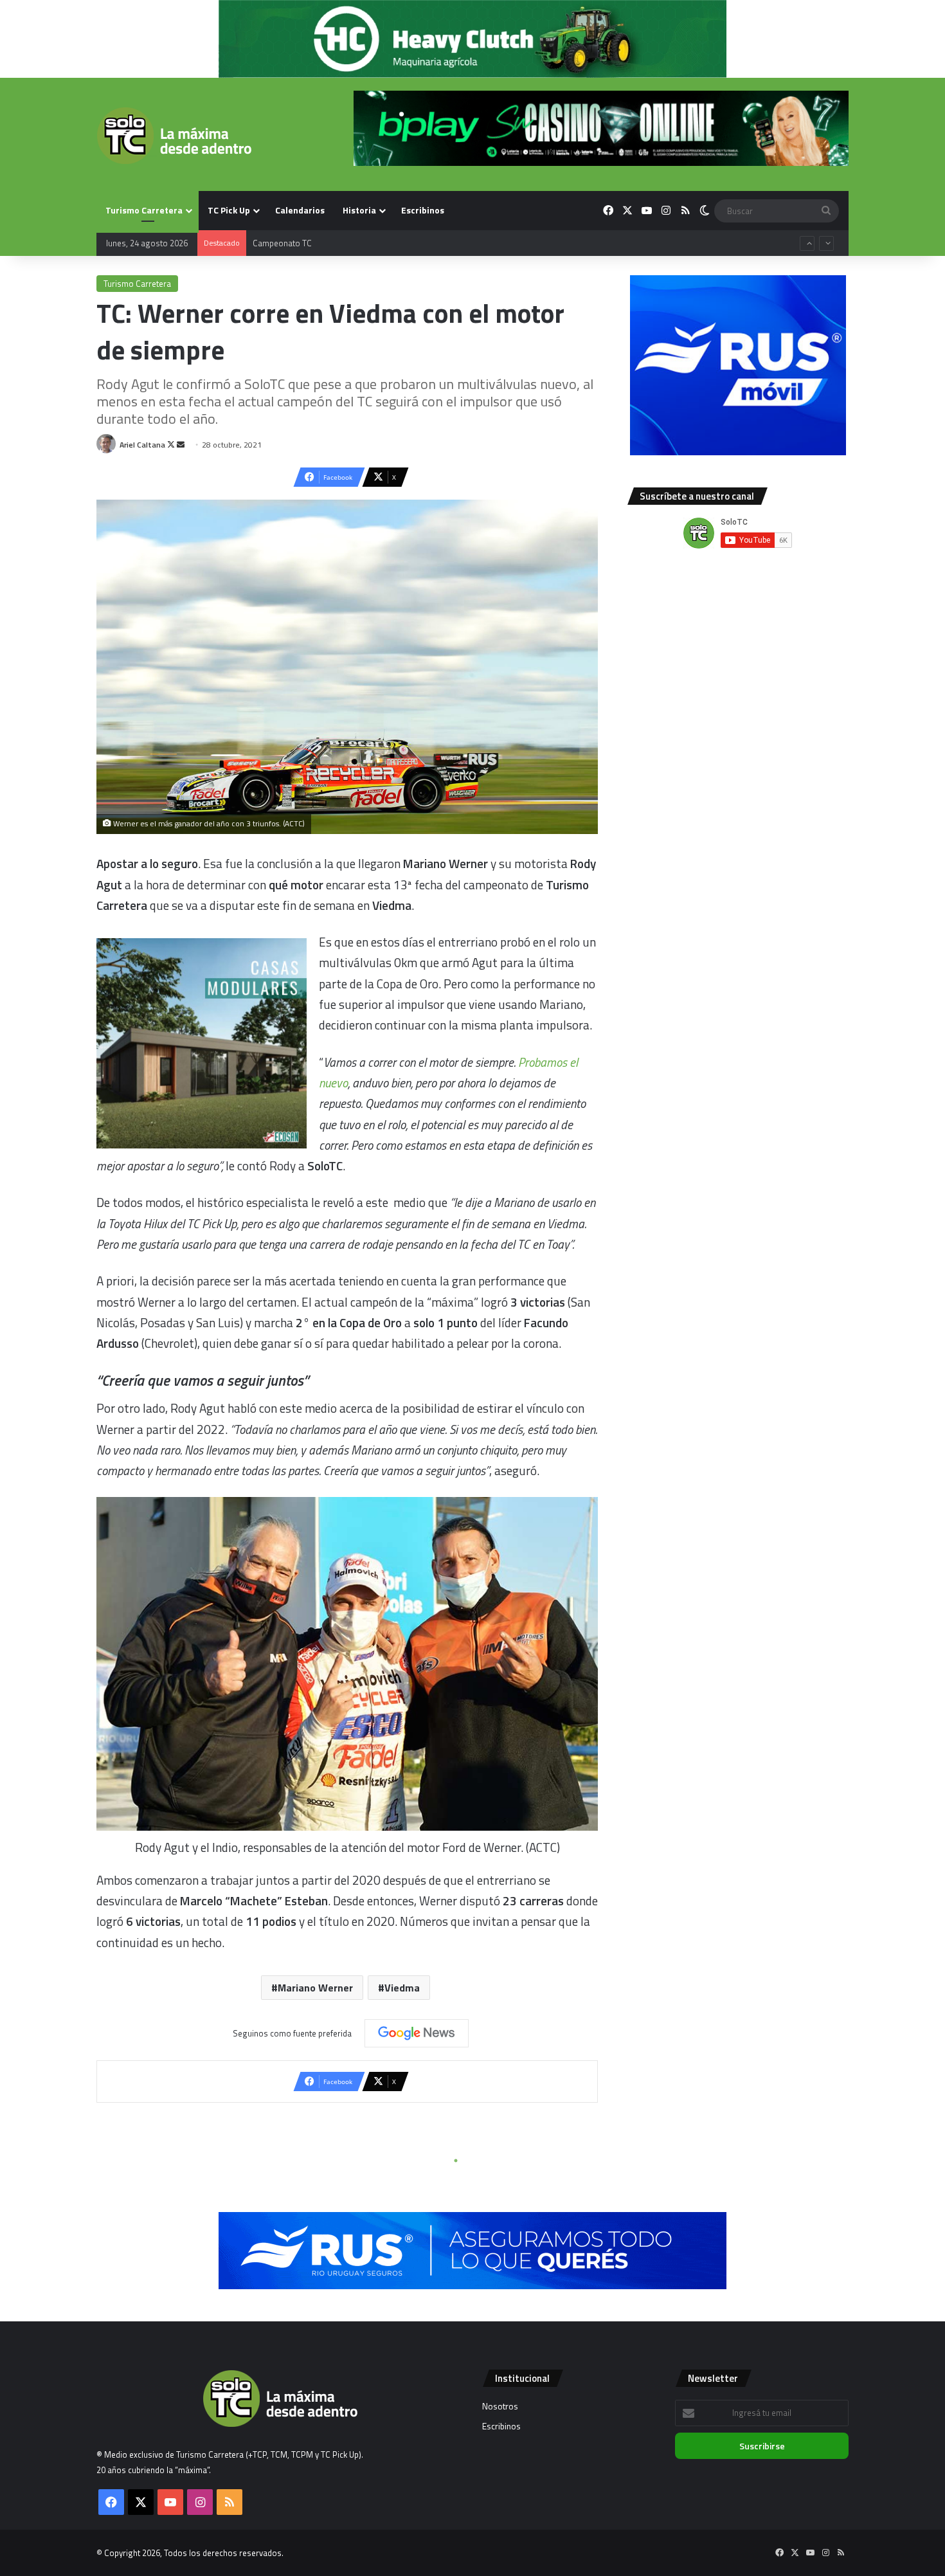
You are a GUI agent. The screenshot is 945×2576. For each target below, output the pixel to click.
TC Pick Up (229, 210)
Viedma (402, 1988)
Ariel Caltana (142, 445)
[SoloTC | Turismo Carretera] (174, 136)
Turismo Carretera (144, 210)
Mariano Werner (315, 1988)
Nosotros (500, 2406)
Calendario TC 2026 (288, 243)
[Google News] (417, 2033)
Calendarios (300, 210)
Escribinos (423, 210)
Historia (359, 210)
